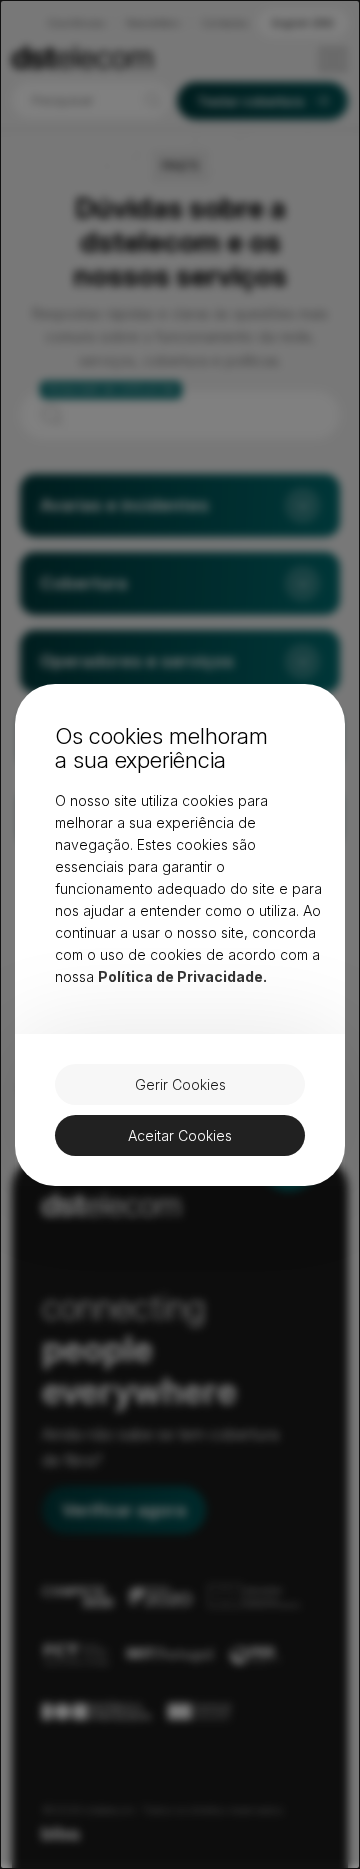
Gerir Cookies (180, 1084)
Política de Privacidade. (182, 976)
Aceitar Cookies (180, 1135)
